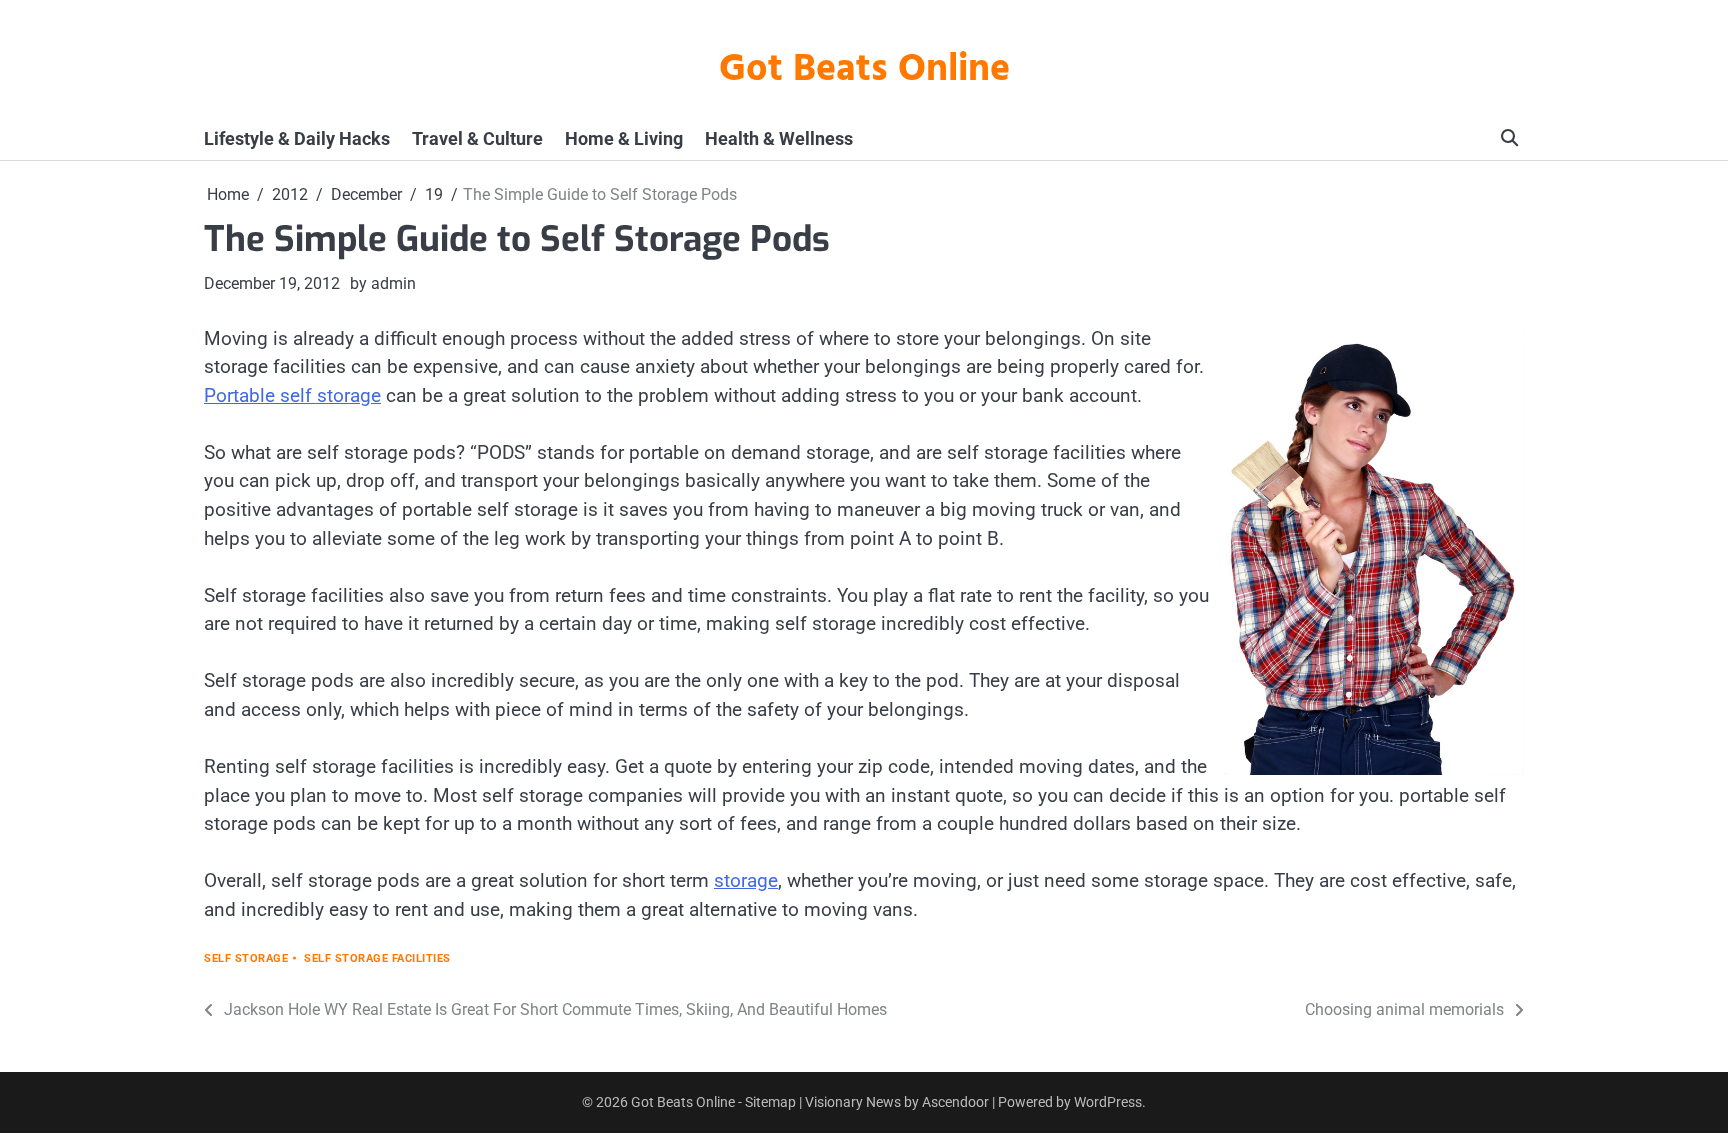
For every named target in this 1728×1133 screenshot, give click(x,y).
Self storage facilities (377, 958)
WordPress (1108, 1102)
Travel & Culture (477, 138)
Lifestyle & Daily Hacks (297, 138)
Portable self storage (292, 395)
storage (746, 880)
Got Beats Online (864, 70)
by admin (383, 283)
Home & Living (624, 138)
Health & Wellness (779, 138)
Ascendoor (955, 1102)
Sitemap (770, 1102)
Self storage (246, 958)
